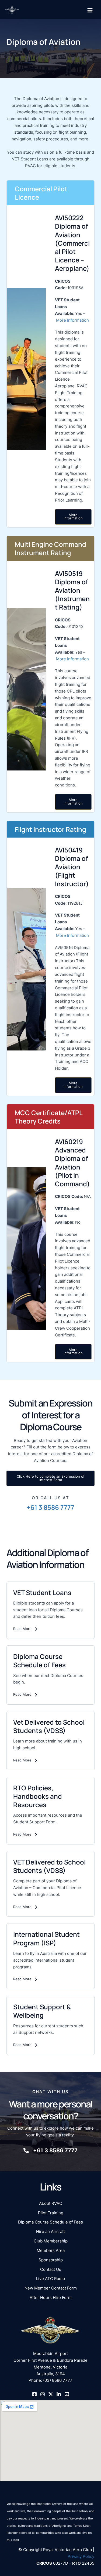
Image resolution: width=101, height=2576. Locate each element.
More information (73, 517)
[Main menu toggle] (90, 10)
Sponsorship (51, 2260)
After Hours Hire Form (51, 2298)
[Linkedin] (59, 2394)
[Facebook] (34, 2394)
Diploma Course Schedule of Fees (50, 2222)
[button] (50, 1478)
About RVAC (51, 2203)
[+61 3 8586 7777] (50, 2151)
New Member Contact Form (51, 2288)
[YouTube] (67, 2394)
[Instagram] (43, 2394)
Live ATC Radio (50, 2279)
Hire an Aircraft (50, 2232)
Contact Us (51, 2269)
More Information (72, 320)
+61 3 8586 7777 (50, 1507)
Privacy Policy (81, 2557)
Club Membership (51, 2241)
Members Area (51, 2251)
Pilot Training (51, 2213)
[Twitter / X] (51, 2394)
